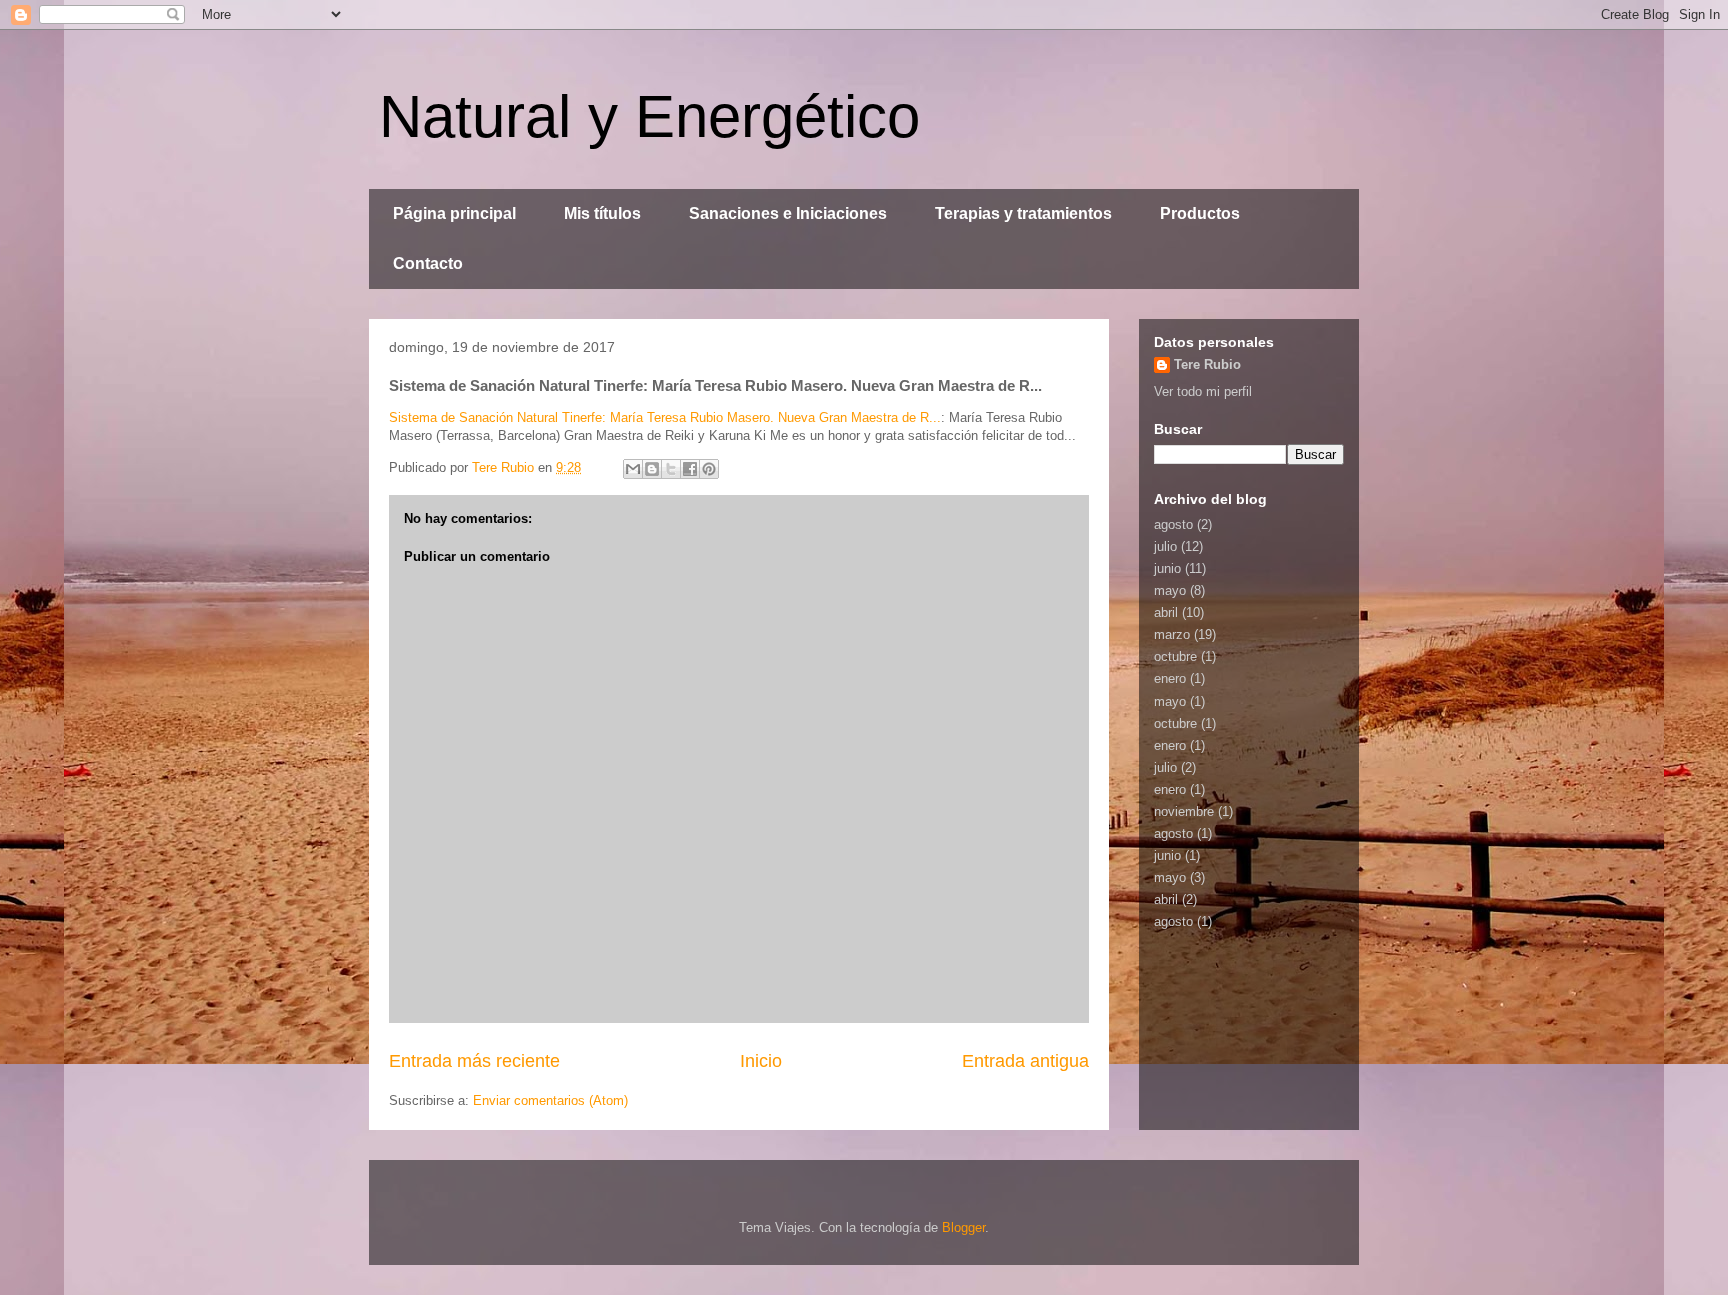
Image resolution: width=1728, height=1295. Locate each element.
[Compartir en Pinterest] (709, 469)
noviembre (1184, 811)
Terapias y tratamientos (1023, 213)
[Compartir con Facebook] (690, 469)
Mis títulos (602, 213)
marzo (1172, 634)
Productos (1200, 213)
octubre (1175, 656)
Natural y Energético (649, 116)
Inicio (761, 1061)
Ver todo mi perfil (1203, 391)
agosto (1173, 524)
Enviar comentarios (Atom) (550, 1100)
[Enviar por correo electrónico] (633, 469)
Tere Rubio (1207, 364)
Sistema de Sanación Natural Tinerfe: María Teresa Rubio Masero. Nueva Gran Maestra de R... (665, 417)
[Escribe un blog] (652, 469)
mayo (1170, 590)
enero (1170, 678)
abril (1166, 612)
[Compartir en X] (671, 469)
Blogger (963, 1227)
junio (1167, 568)
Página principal (454, 213)
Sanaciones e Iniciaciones (788, 213)
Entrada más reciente (474, 1061)
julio (1165, 546)
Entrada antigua (1025, 1061)
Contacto (428, 263)
